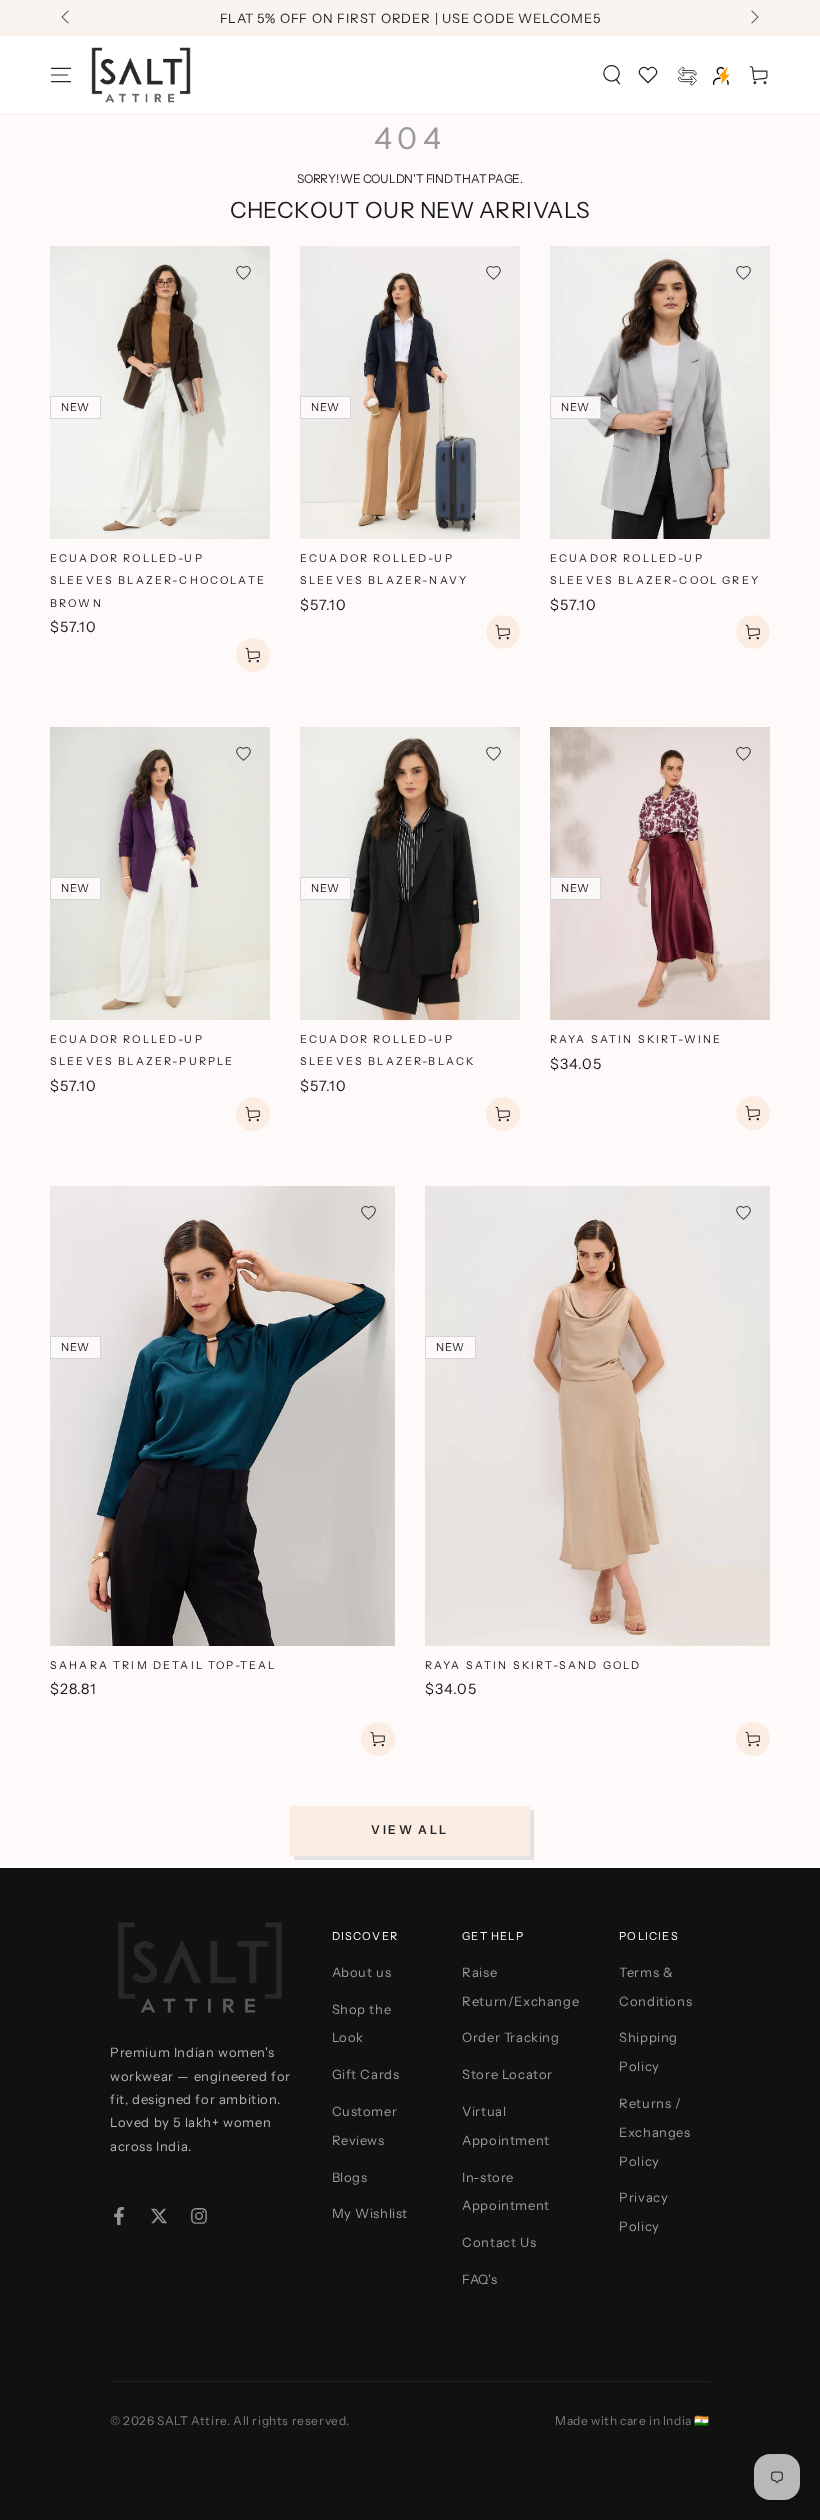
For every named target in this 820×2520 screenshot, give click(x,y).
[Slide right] (753, 18)
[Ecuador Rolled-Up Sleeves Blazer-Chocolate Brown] (160, 392)
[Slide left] (67, 18)
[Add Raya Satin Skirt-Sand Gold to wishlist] (743, 1212)
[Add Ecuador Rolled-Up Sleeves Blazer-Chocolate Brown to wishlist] (243, 272)
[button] (612, 75)
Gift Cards (366, 2074)
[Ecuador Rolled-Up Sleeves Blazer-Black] (410, 873)
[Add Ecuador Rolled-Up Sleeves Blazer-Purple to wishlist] (243, 753)
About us (362, 1972)
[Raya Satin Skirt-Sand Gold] (597, 1416)
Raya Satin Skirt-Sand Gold (533, 1665)
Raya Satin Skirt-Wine (636, 1039)
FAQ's (479, 2279)
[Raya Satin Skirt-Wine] (660, 873)
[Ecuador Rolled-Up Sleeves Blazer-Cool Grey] (660, 392)
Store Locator (507, 2074)
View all (409, 1829)
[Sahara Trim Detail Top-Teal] (222, 1416)
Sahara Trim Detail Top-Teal (163, 1665)
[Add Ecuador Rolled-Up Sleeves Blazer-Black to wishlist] (493, 753)
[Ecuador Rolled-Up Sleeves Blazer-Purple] (160, 873)
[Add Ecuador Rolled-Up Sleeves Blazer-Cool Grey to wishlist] (743, 272)
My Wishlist (370, 2213)
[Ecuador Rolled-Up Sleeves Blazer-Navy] (410, 392)
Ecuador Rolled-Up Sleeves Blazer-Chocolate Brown (158, 581)
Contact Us (499, 2242)
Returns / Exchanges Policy (654, 2132)
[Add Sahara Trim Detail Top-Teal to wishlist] (368, 1212)
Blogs (350, 2177)
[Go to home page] (141, 75)
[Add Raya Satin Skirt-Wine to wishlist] (743, 753)
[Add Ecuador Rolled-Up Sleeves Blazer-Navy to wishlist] (493, 272)
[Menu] (61, 75)
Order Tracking (510, 2037)
